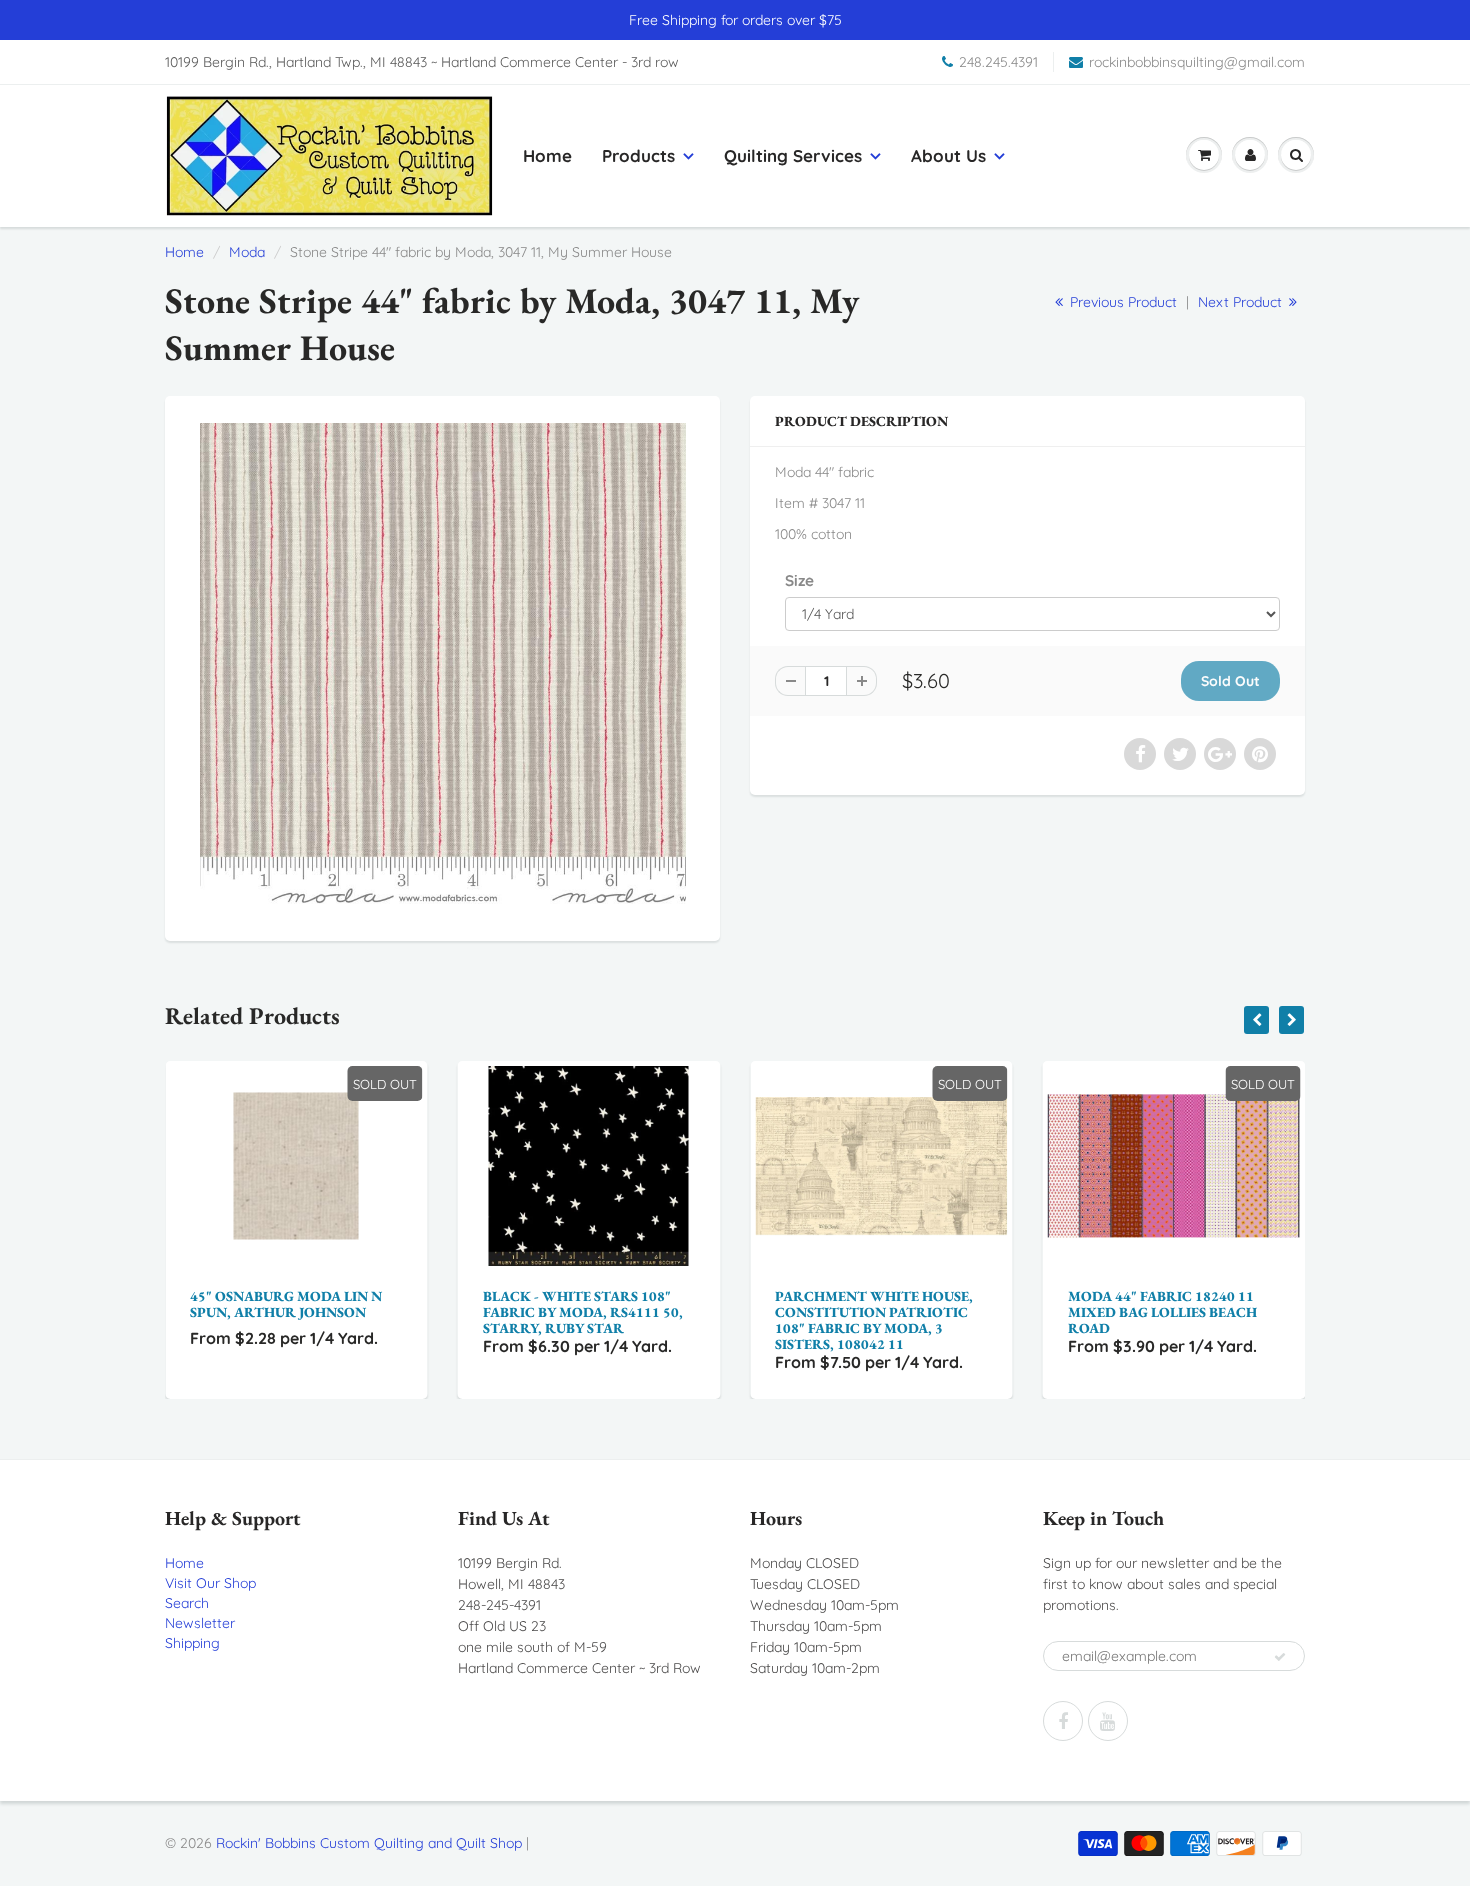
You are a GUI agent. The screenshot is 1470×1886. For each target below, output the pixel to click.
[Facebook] (1063, 1721)
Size (799, 580)
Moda (247, 252)
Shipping (192, 1643)
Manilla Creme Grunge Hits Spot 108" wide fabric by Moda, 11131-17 (1172, 1312)
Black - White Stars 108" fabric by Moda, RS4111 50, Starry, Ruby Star (293, 1312)
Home (547, 155)
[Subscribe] (1280, 1657)
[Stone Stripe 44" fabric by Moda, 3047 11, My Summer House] (442, 666)
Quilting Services (793, 155)
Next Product (1242, 302)
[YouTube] (1108, 1721)
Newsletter (200, 1623)
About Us (948, 155)
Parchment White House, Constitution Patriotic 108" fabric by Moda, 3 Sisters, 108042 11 (585, 1320)
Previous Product (1121, 302)
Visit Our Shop (210, 1583)
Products (638, 155)
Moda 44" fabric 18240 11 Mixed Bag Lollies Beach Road (872, 1312)
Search (187, 1603)
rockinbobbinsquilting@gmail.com (1197, 62)
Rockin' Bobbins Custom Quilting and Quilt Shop (369, 1843)
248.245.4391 (998, 62)
